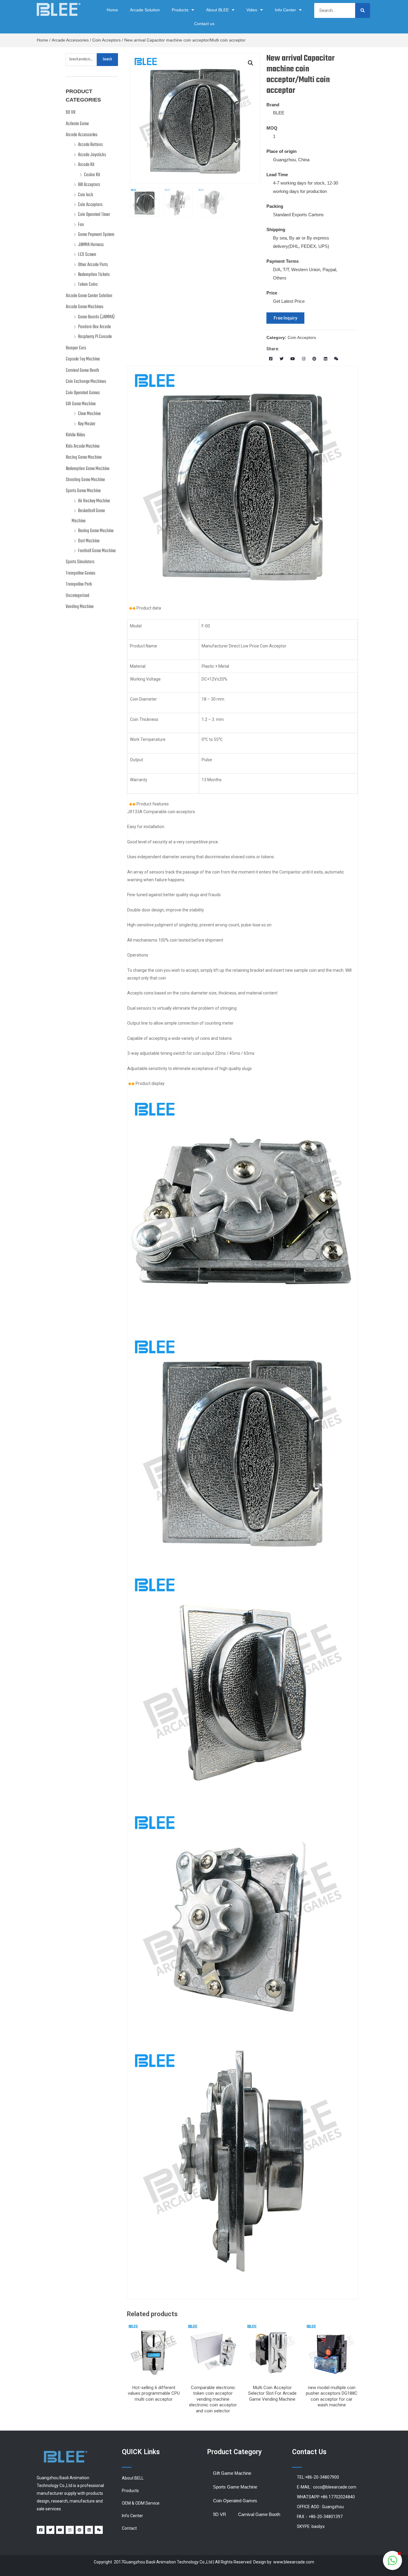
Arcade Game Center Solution (89, 296)
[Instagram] (304, 359)
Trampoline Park (79, 584)
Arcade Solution (145, 10)
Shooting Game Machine (85, 480)
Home (112, 10)
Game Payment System (96, 235)
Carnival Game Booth (82, 371)
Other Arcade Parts (93, 265)
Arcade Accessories (70, 40)
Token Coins (88, 285)
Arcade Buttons (90, 145)
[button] (285, 318)
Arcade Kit (86, 165)
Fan (81, 225)
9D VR (70, 113)
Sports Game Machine (83, 491)
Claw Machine (89, 414)
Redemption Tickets (94, 275)
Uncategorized (78, 596)
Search (107, 59)
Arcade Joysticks (92, 155)
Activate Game (77, 124)
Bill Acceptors (89, 185)
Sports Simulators (80, 562)
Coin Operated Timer (94, 215)
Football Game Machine (97, 551)
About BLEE (217, 10)
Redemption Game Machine (88, 469)
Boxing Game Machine (96, 531)
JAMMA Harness (91, 245)
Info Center (285, 10)
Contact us (204, 24)
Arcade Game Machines (85, 307)
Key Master (87, 424)
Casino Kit (92, 175)
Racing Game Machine (84, 458)
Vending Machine (80, 607)
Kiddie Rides (75, 435)
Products (180, 10)
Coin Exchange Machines (86, 382)
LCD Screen (87, 255)
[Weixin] (336, 359)
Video (252, 10)
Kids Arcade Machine (83, 446)
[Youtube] (293, 359)
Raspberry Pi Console (95, 337)
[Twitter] (282, 359)
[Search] (363, 10)
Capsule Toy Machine (83, 359)
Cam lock (86, 195)
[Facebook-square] (271, 359)
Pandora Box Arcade (94, 327)
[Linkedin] (325, 359)
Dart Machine (89, 541)
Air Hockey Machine (94, 501)
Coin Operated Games (83, 393)
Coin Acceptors (106, 40)
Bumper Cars (76, 348)
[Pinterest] (314, 359)
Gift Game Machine (81, 404)
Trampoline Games (80, 573)
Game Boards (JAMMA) (96, 317)
